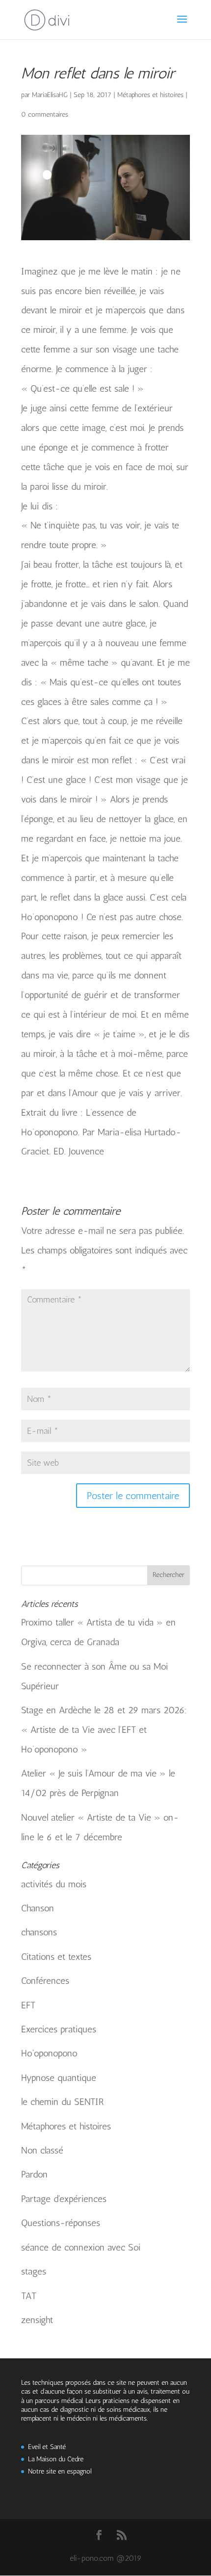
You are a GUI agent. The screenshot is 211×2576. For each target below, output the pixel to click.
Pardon (34, 2174)
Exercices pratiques (59, 2029)
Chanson (38, 1908)
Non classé (42, 2150)
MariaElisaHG (50, 95)
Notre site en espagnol (60, 2471)
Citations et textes (56, 1957)
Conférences (45, 1981)
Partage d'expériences (64, 2199)
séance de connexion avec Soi (81, 2247)
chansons (39, 1932)
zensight (37, 2320)
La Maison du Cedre (56, 2459)
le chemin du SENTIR (63, 2102)
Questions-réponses (61, 2223)
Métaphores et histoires (150, 95)
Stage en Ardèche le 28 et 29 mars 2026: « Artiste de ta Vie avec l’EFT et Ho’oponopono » (104, 1730)
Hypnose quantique (59, 2078)
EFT (28, 2005)
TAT (29, 2296)
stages (34, 2271)
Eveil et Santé (47, 2447)
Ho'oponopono (49, 2053)
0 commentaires (45, 114)
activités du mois (54, 1884)
